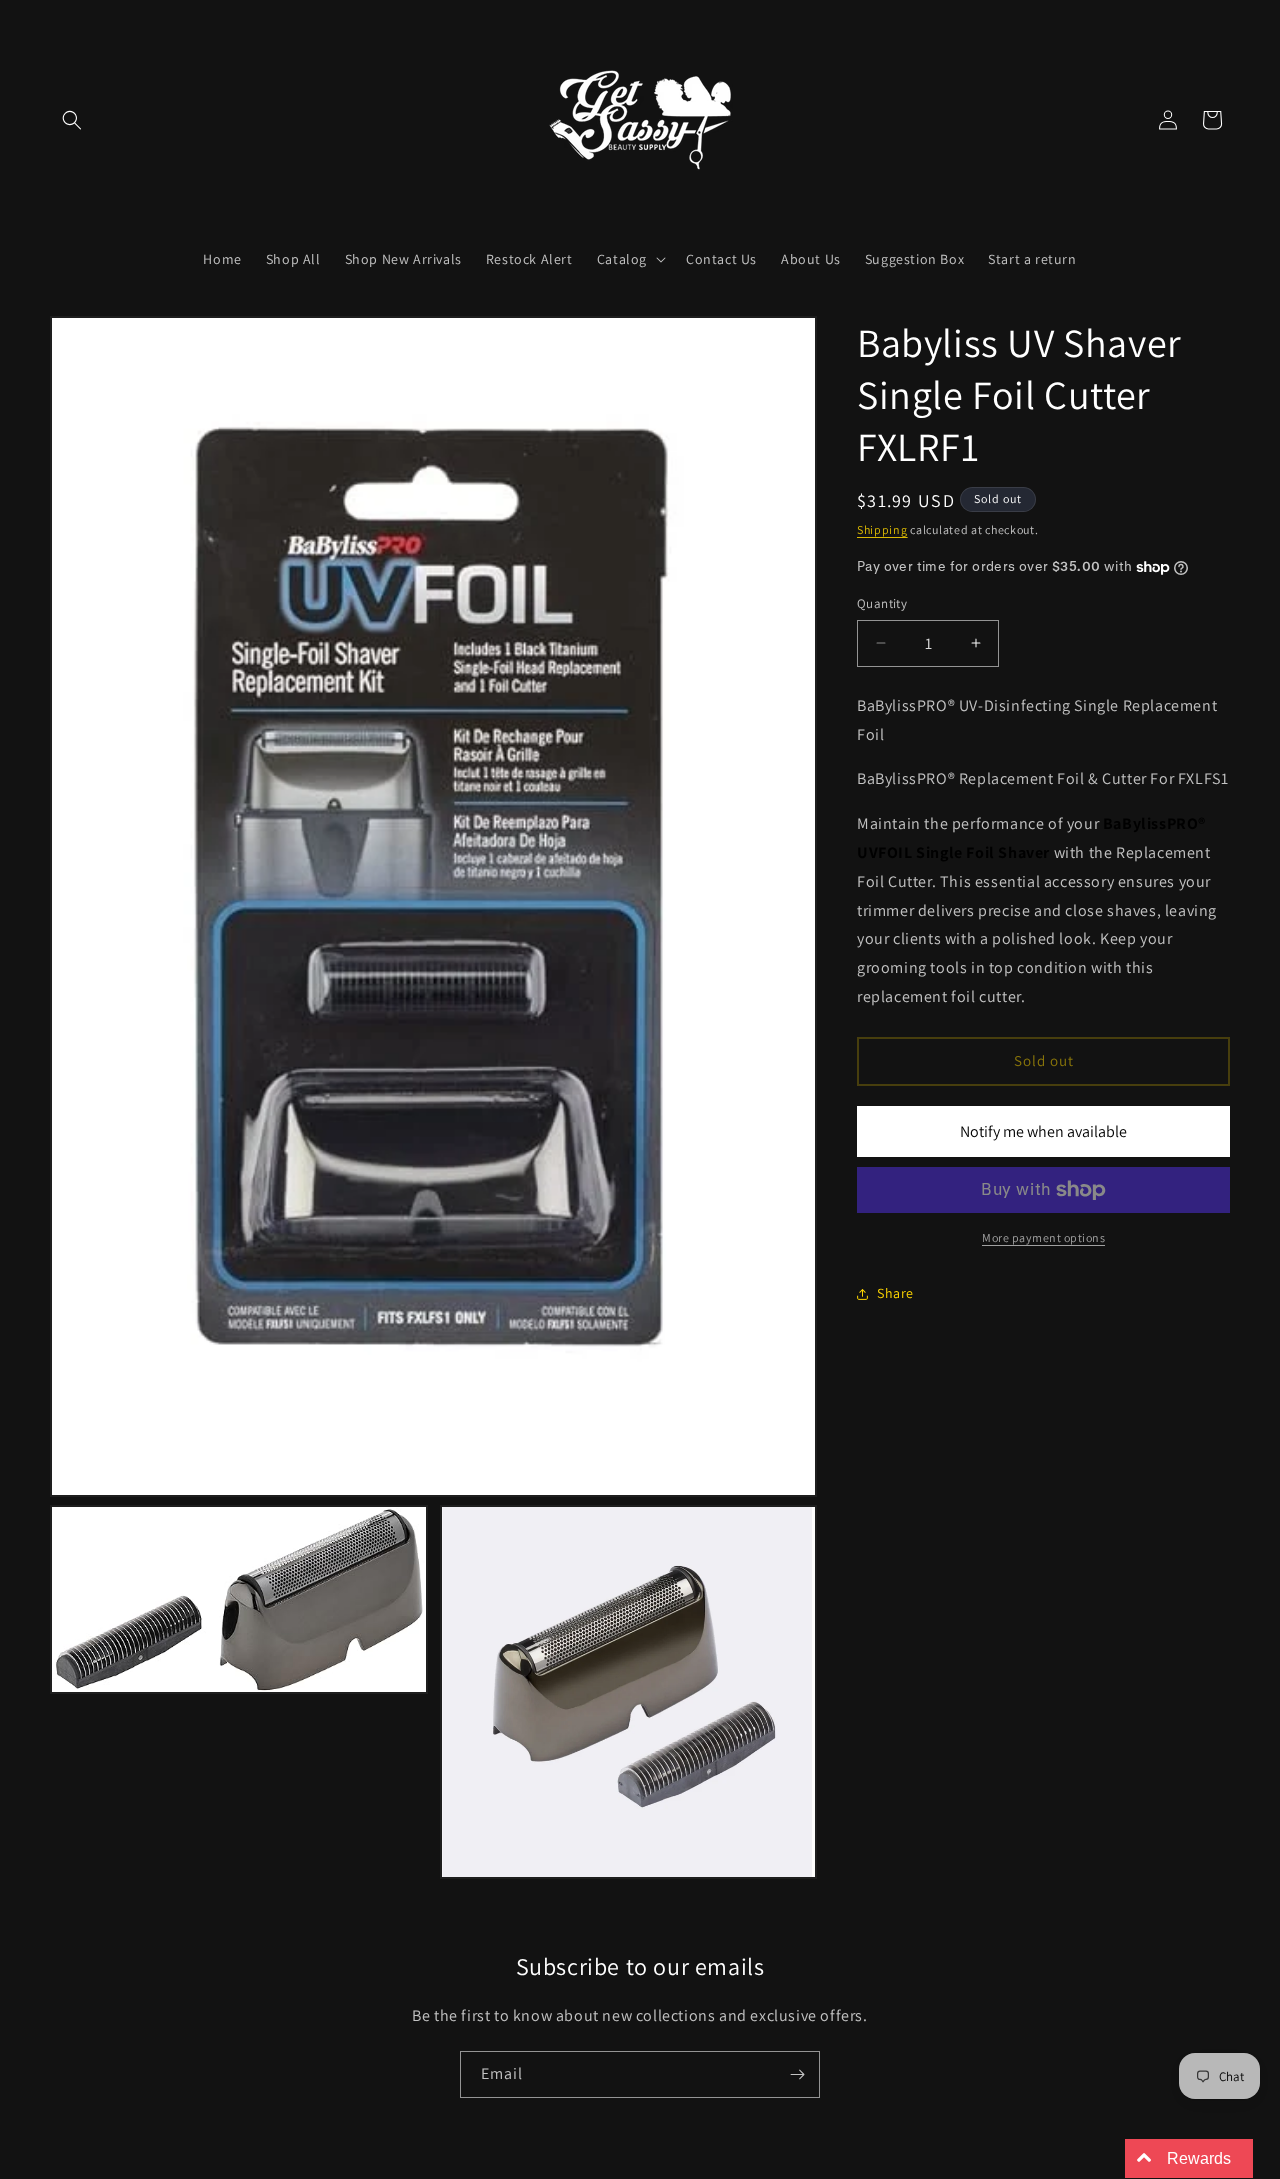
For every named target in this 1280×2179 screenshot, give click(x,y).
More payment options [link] (1043, 1237)
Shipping (882, 529)
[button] (72, 120)
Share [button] (895, 1293)
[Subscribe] (797, 2074)
